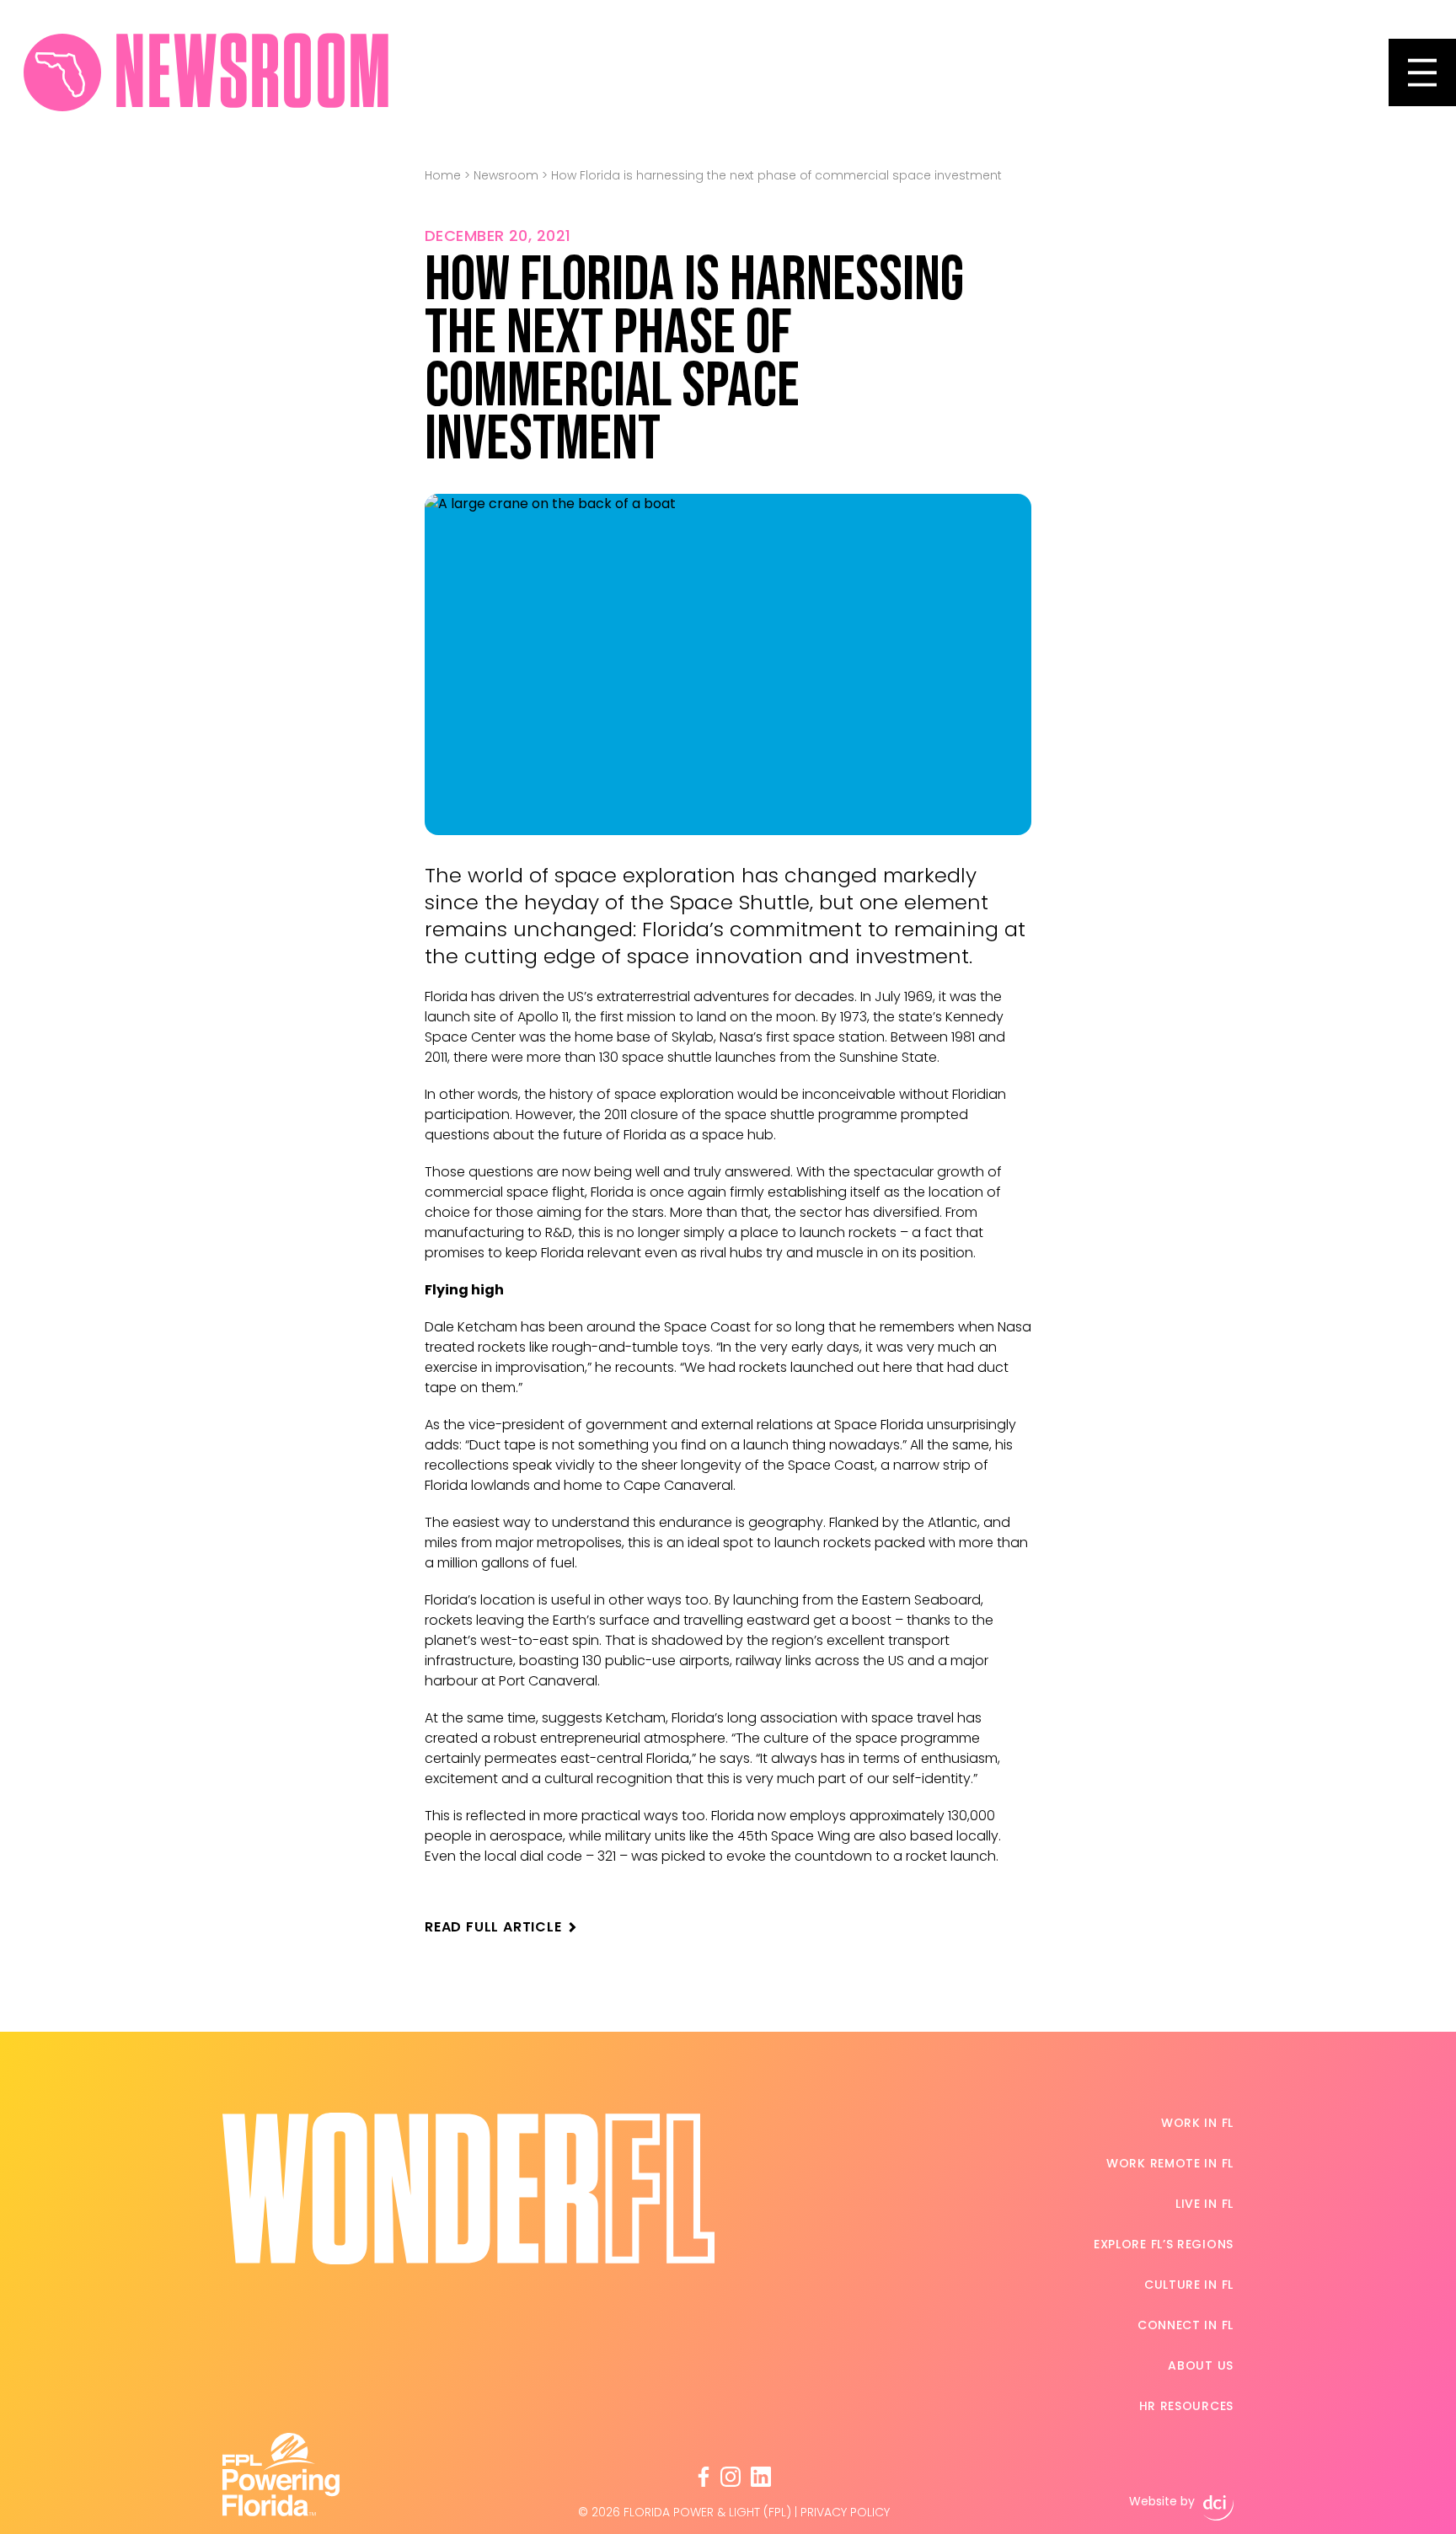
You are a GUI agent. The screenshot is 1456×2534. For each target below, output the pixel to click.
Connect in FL (1186, 2325)
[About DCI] (1218, 2508)
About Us (1201, 2365)
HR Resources (1186, 2406)
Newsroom (506, 175)
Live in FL (1204, 2204)
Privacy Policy (845, 2512)
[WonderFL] (62, 72)
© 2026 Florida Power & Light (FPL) (685, 2512)
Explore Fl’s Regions (1164, 2244)
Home (443, 175)
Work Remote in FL (1170, 2163)
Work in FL (1197, 2123)
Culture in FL (1189, 2285)
